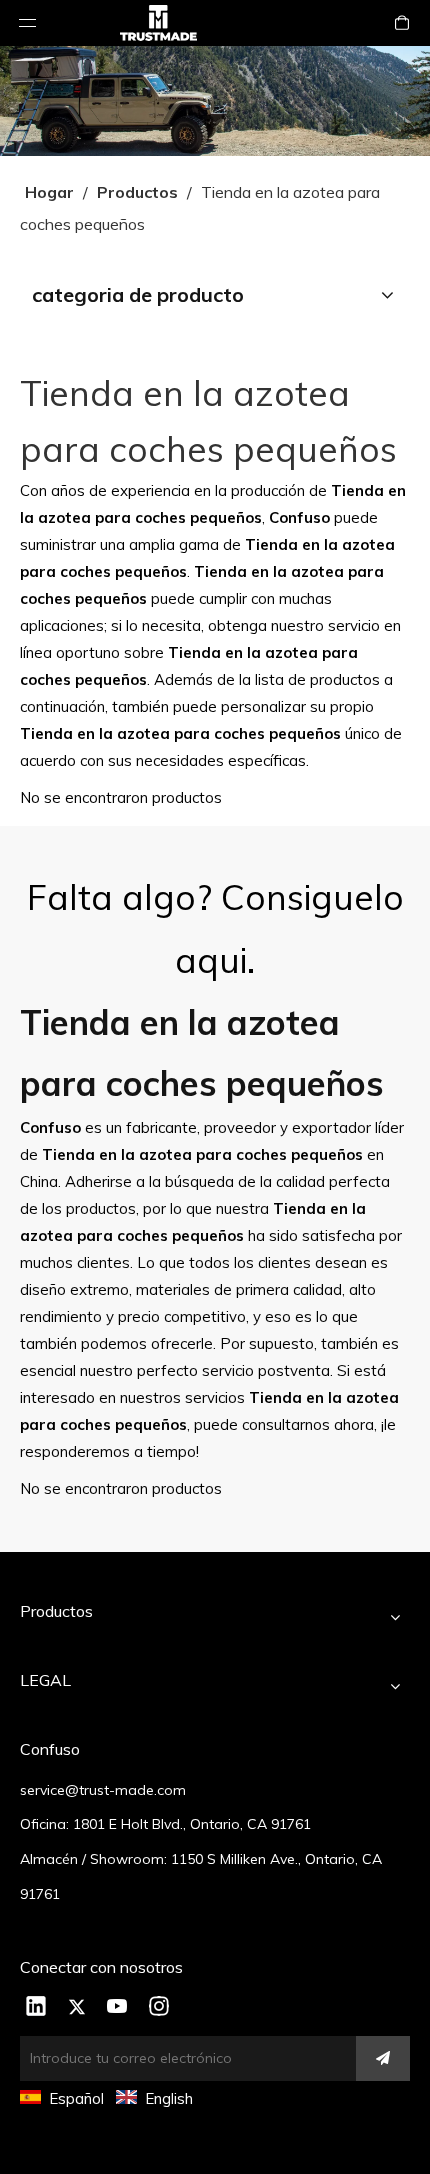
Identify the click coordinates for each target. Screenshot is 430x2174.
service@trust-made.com (103, 1790)
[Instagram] (159, 2008)
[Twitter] (77, 2008)
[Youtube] (118, 2008)
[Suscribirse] (383, 2058)
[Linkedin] (36, 2008)
